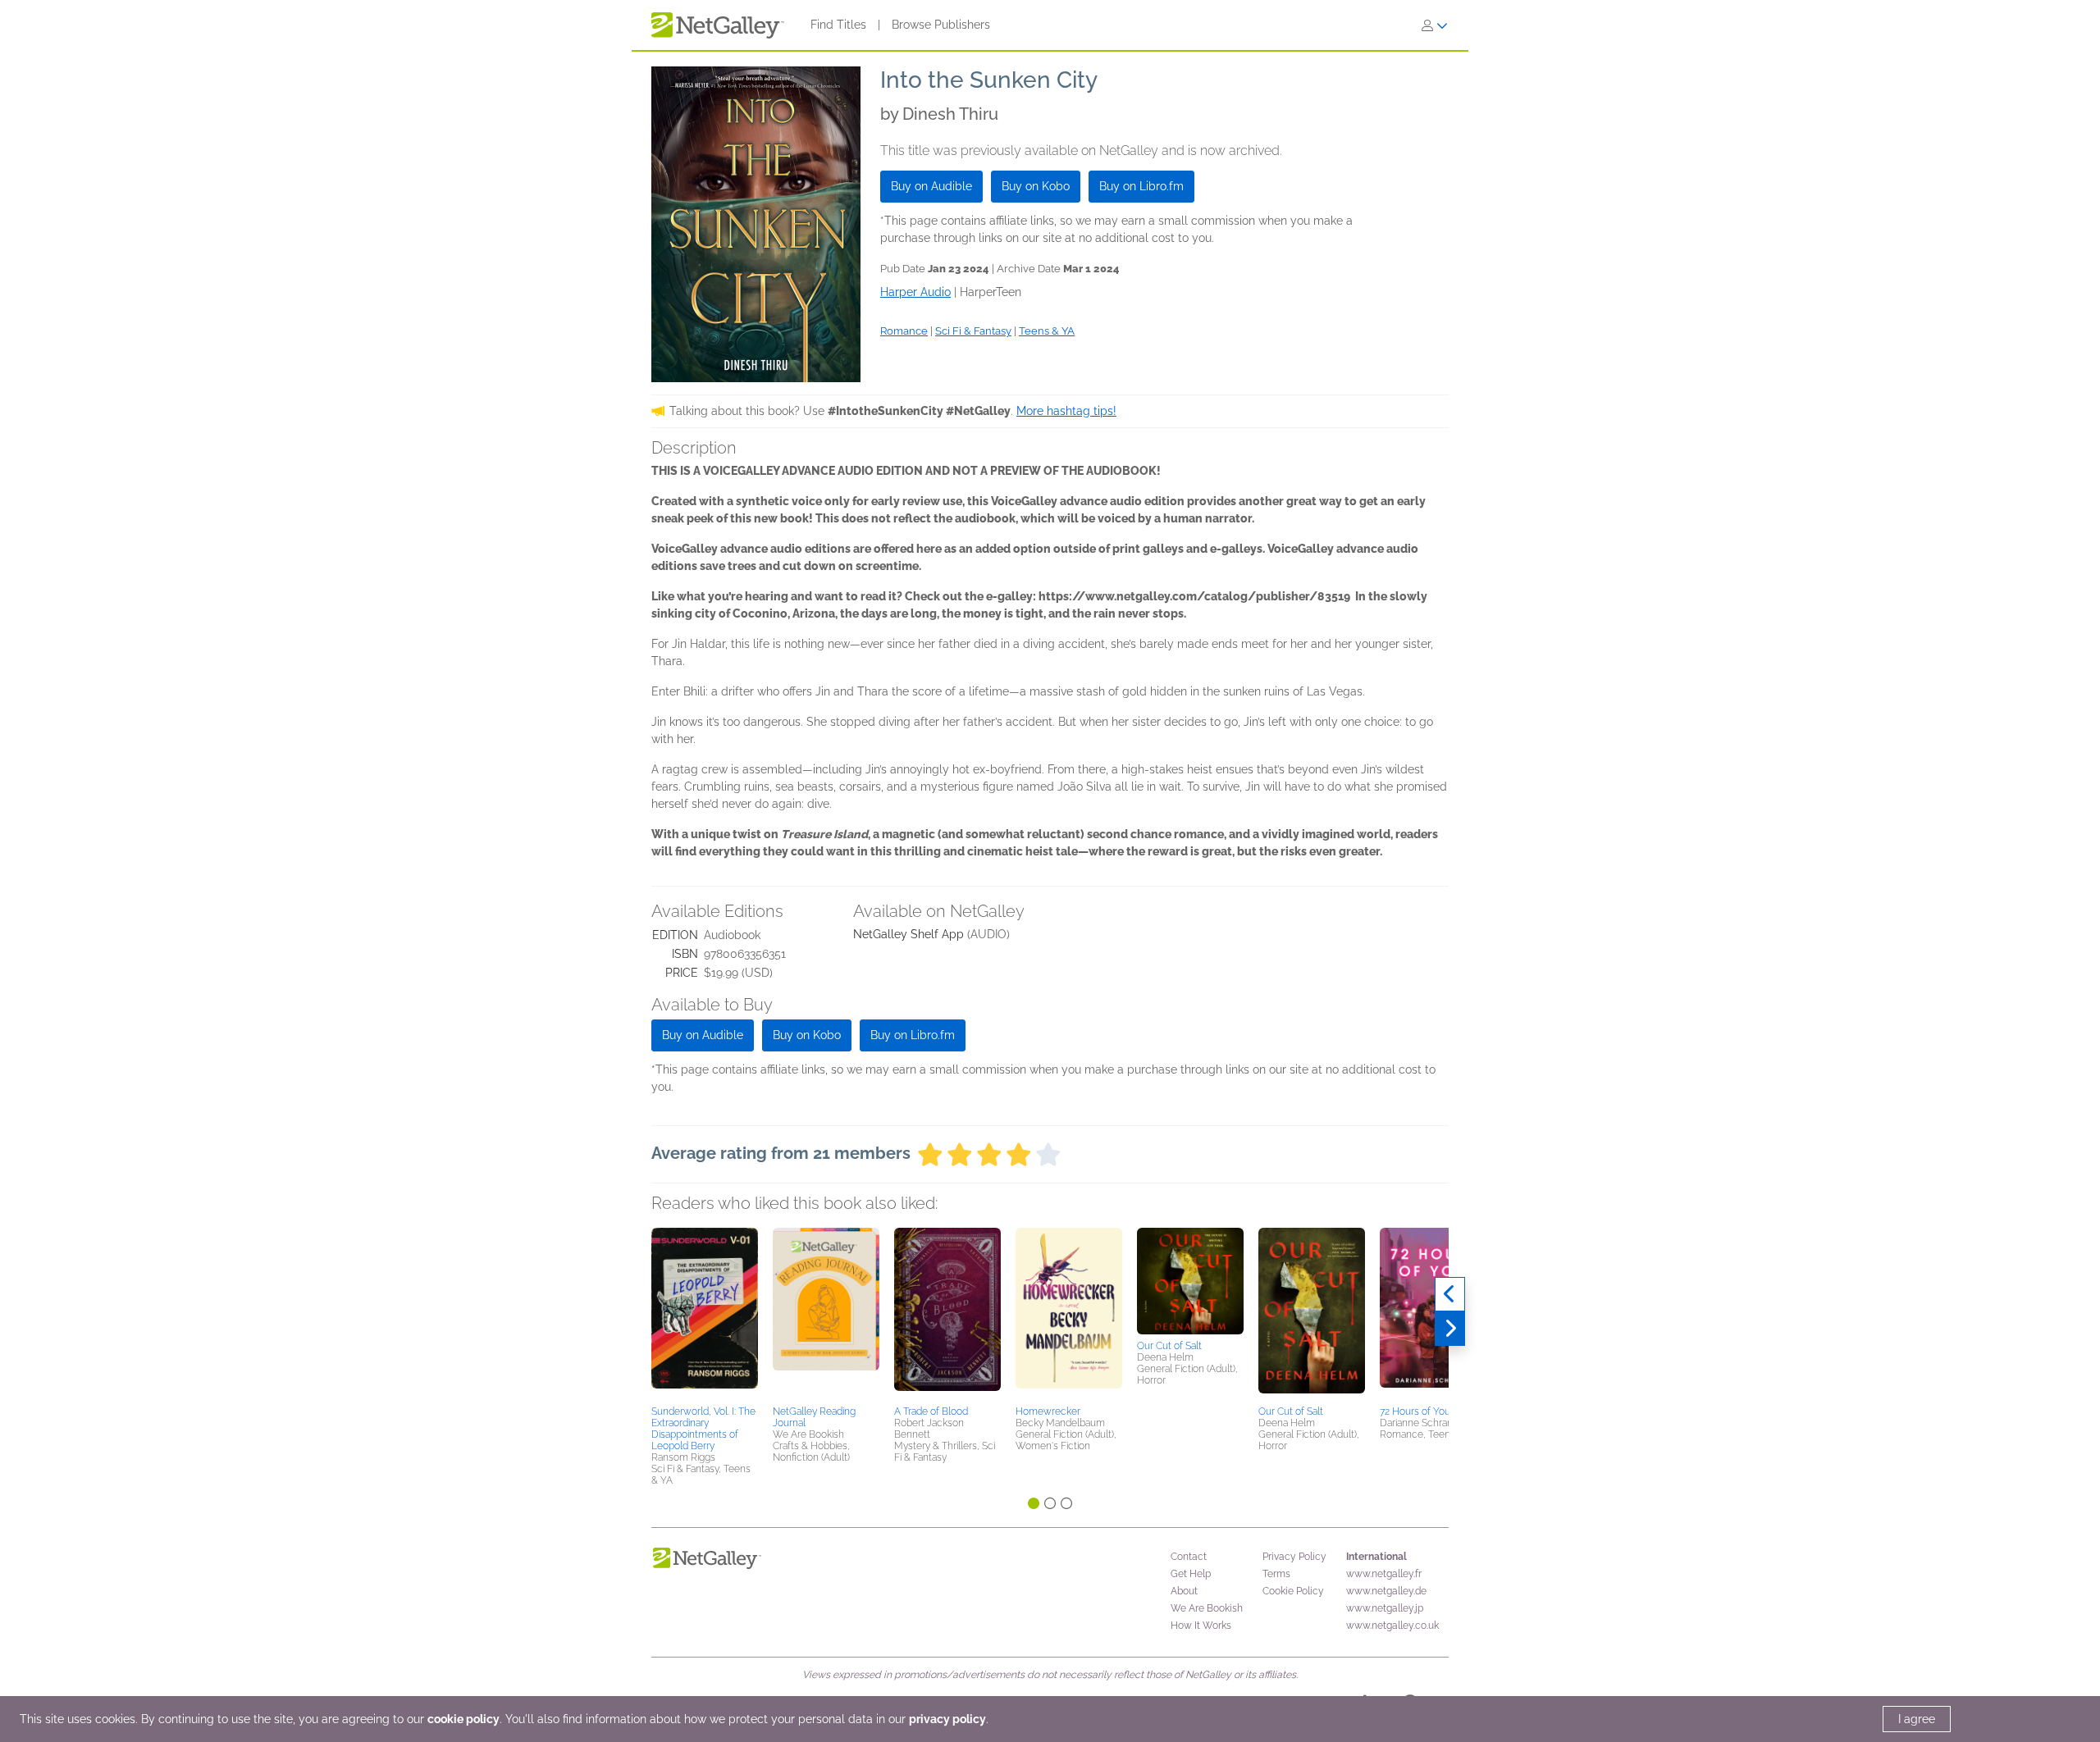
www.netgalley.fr (1384, 1574)
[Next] (1450, 1329)
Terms (1276, 1574)
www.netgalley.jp (1385, 1608)
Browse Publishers (941, 25)
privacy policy (947, 1719)
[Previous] (1450, 1294)
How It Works (1201, 1626)
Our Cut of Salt (1169, 1346)
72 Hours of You (1415, 1411)
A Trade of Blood (931, 1411)
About (1184, 1591)
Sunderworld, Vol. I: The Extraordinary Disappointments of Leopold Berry (703, 1429)
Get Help (1191, 1574)
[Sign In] (1435, 25)
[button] (705, 1314)
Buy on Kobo (1036, 186)
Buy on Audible (931, 186)
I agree (1917, 1719)
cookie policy (463, 1719)
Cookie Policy (1293, 1591)
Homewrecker (1048, 1411)
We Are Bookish (1207, 1608)
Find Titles (838, 25)
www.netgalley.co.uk (1392, 1626)
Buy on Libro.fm (1141, 186)
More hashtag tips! (1066, 411)
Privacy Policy (1294, 1557)
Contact (1189, 1557)
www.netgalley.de (1386, 1591)
